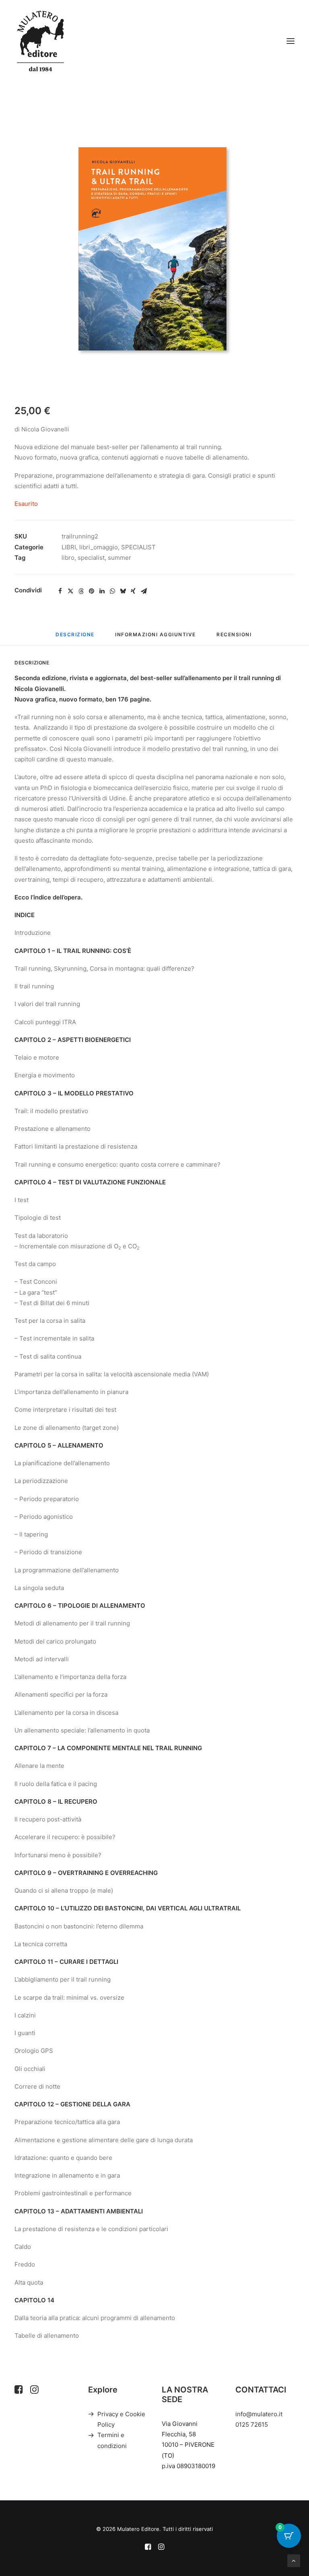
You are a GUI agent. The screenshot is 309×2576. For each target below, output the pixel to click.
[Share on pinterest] (91, 591)
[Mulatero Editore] (40, 41)
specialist (91, 558)
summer (119, 558)
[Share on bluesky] (123, 591)
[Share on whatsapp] (112, 591)
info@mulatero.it (259, 2414)
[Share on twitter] (70, 591)
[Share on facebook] (60, 591)
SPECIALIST (138, 547)
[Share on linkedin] (102, 591)
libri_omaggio (99, 547)
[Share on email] (144, 591)
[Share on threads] (81, 591)
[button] (290, 41)
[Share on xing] (133, 591)
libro (68, 558)
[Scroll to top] (294, 2560)
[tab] (156, 638)
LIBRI (69, 547)
